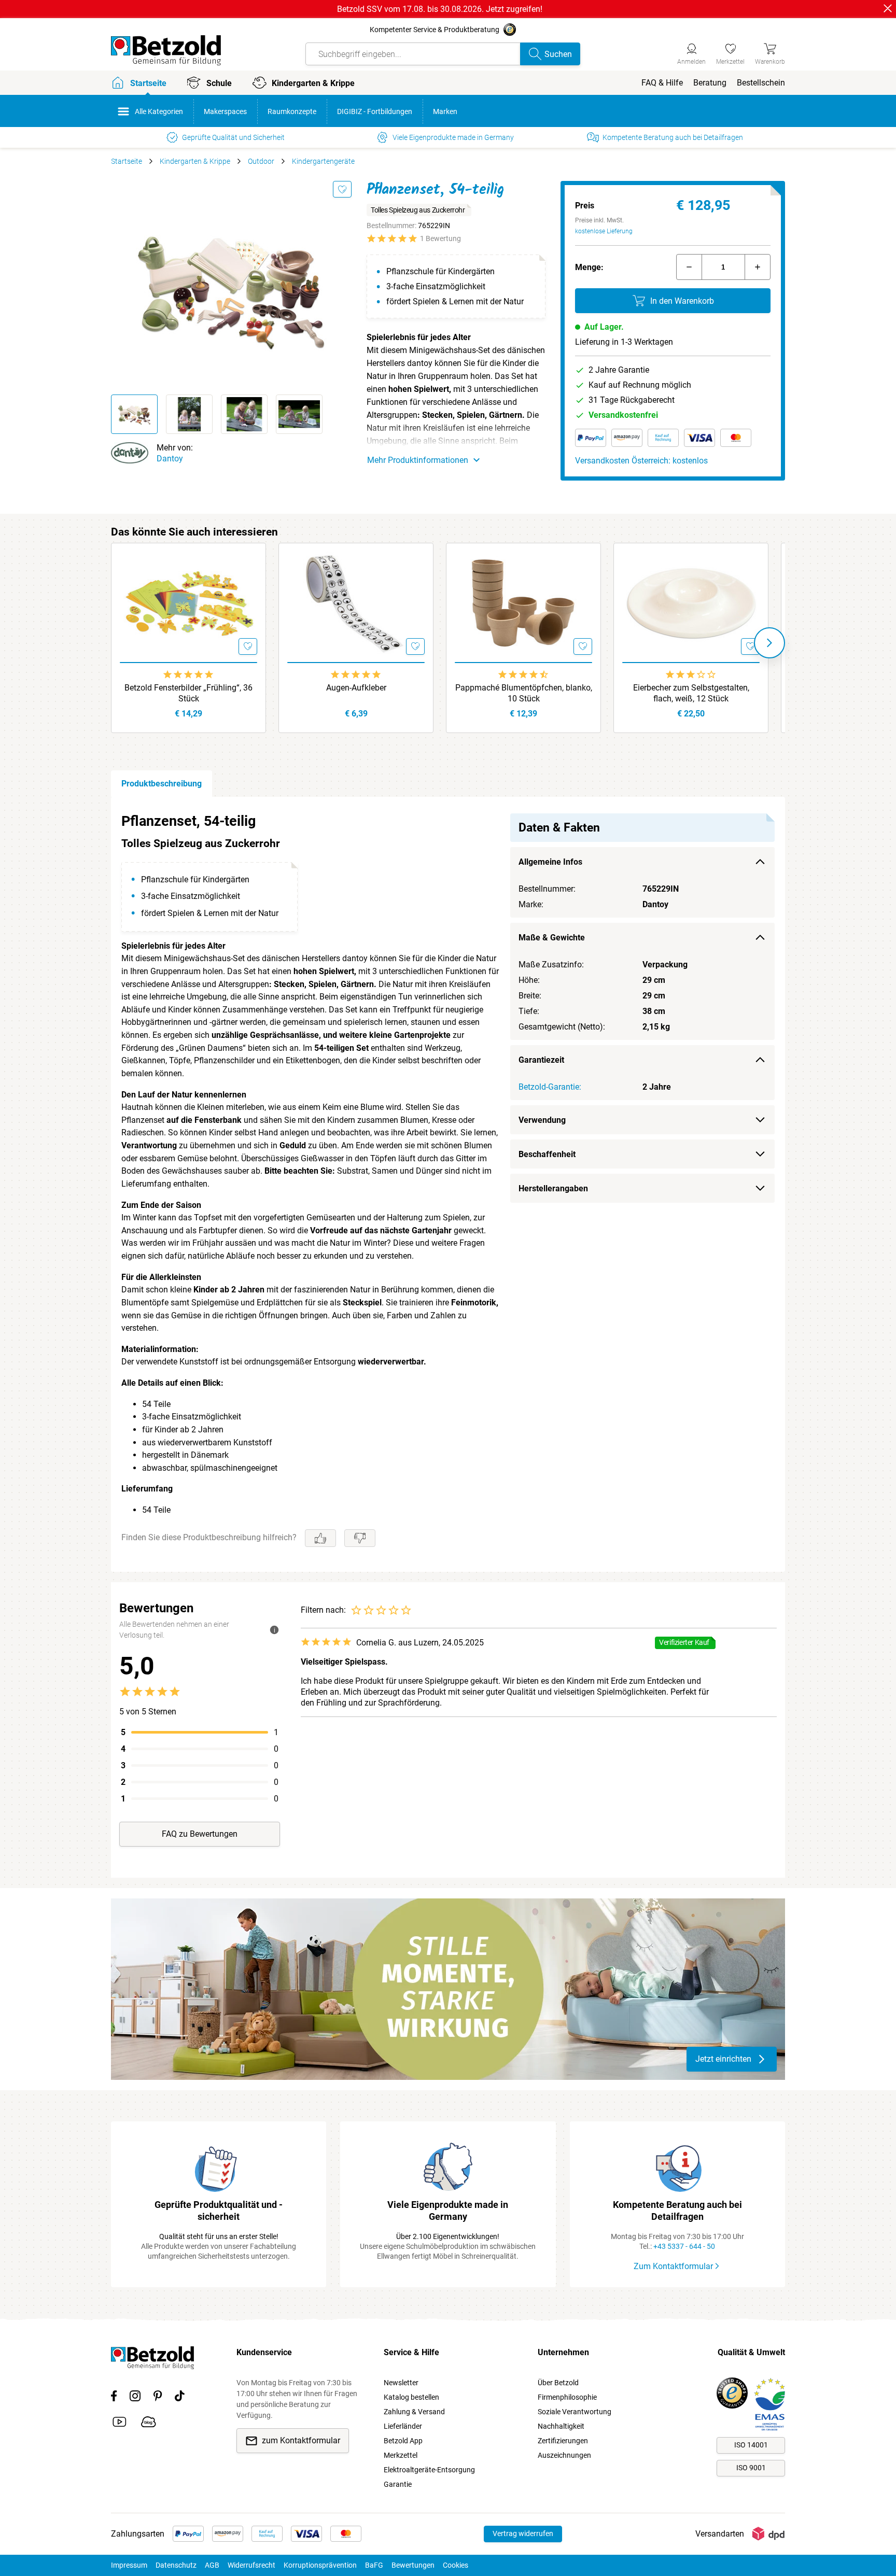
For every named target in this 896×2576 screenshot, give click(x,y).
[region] (448, 1184)
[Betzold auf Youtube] (120, 2424)
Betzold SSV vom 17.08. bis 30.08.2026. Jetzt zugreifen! (440, 9)
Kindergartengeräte (323, 161)
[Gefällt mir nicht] (360, 1538)
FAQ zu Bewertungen (200, 1834)
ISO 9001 (751, 2468)
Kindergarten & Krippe (195, 161)
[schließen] (888, 8)
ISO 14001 (751, 2445)
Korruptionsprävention (320, 2565)
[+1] (758, 267)
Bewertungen (413, 2565)
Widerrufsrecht (251, 2565)
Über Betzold (558, 2383)
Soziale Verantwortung (575, 2412)
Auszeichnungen (564, 2455)
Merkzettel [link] (401, 2455)
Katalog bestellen (411, 2397)
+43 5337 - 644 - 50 (684, 2246)
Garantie (398, 2484)
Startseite (127, 161)
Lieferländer (403, 2426)
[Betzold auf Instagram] (135, 2398)
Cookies (456, 2565)
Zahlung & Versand (414, 2412)
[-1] (689, 267)
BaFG (374, 2565)
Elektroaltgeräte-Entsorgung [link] (429, 2470)
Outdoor (261, 161)
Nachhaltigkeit (561, 2426)
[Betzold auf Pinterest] (158, 2398)
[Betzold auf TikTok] (180, 2398)
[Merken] (342, 189)
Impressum (129, 2565)
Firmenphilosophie (567, 2397)
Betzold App (403, 2441)
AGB (212, 2565)
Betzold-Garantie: (550, 1087)
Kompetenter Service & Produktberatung (435, 30)
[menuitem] (662, 83)
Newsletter (401, 2383)
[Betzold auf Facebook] (114, 2398)
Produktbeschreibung (162, 784)
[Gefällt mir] (320, 1538)
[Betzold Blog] (149, 2424)
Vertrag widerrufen (523, 2533)
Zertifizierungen (563, 2441)
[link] (730, 52)
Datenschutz (176, 2565)
